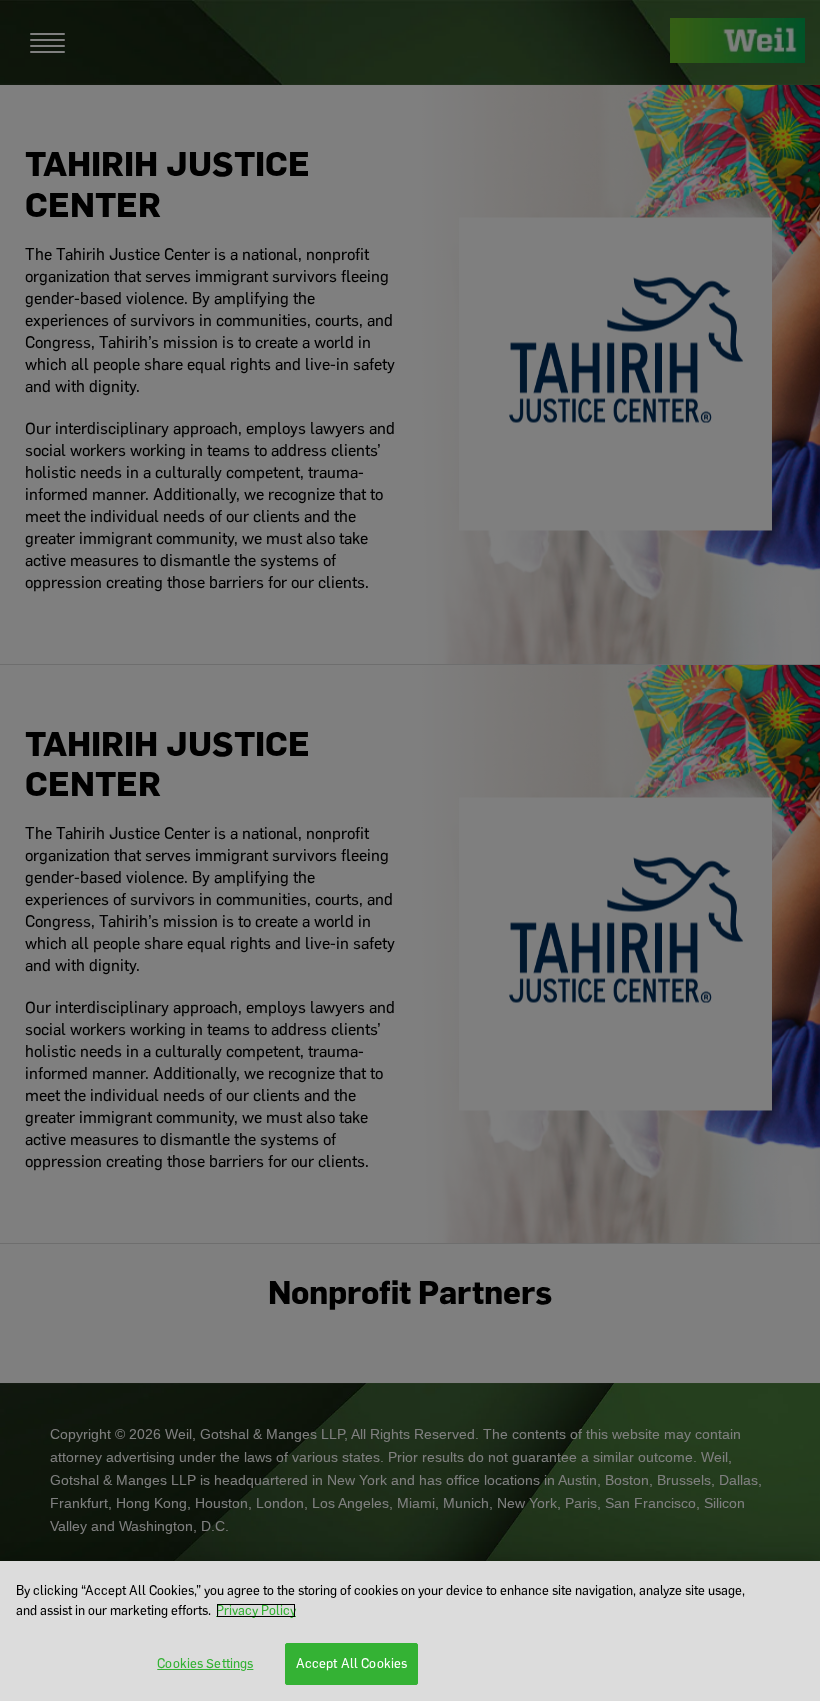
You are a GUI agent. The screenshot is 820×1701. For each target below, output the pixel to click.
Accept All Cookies (351, 1663)
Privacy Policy (256, 1610)
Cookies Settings (205, 1663)
